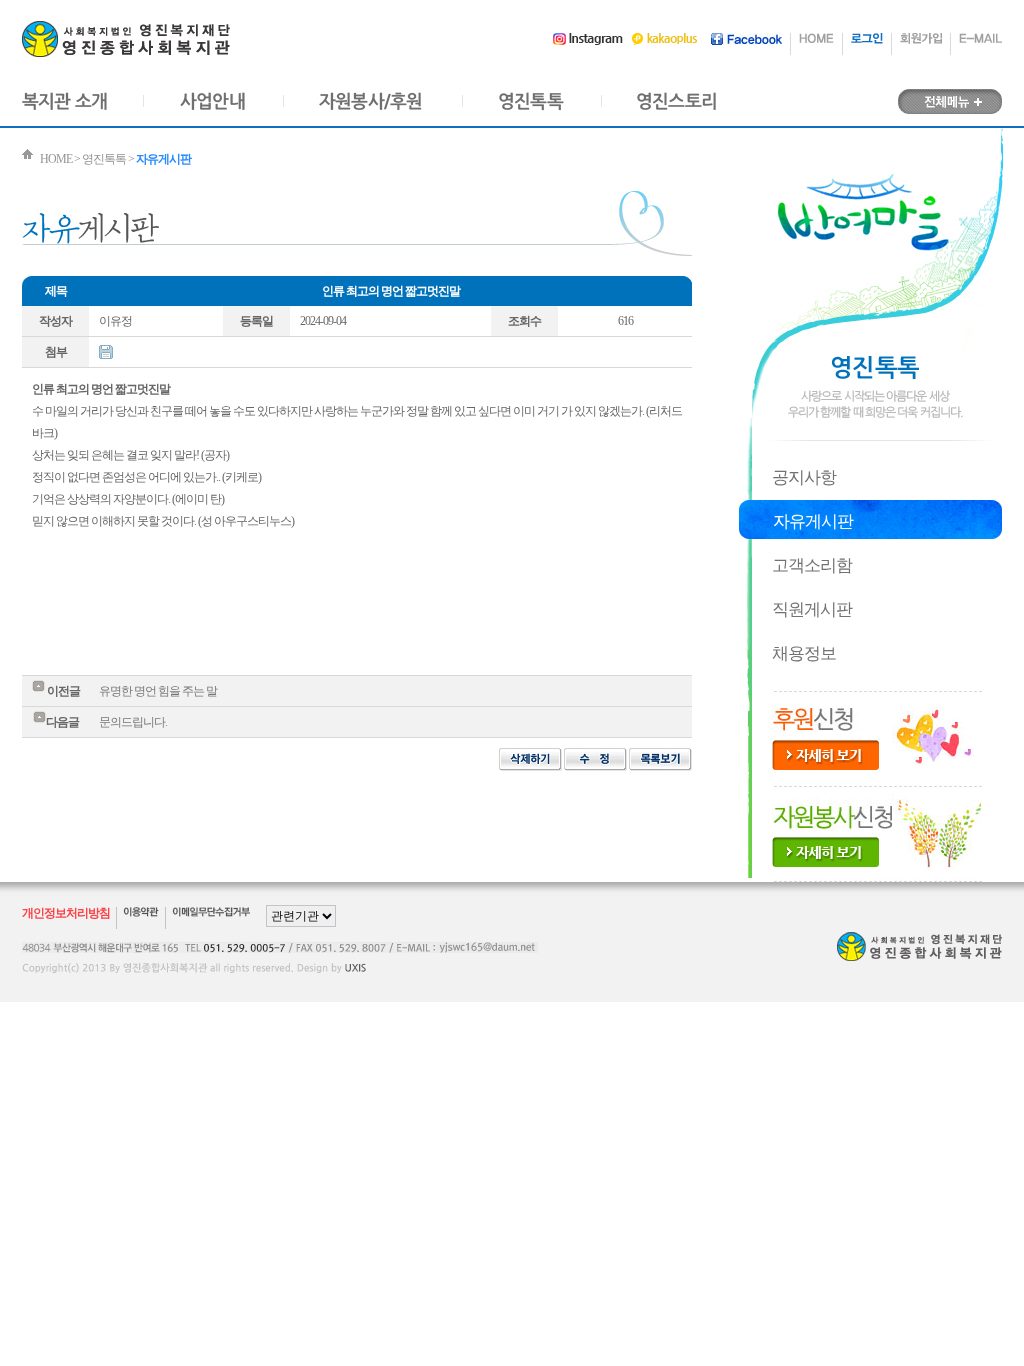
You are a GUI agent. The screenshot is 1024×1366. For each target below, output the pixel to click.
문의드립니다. (133, 722)
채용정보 (804, 653)
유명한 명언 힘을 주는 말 (158, 691)
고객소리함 (812, 565)
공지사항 (804, 477)
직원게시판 (812, 609)
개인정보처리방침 (66, 913)
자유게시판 (813, 521)
